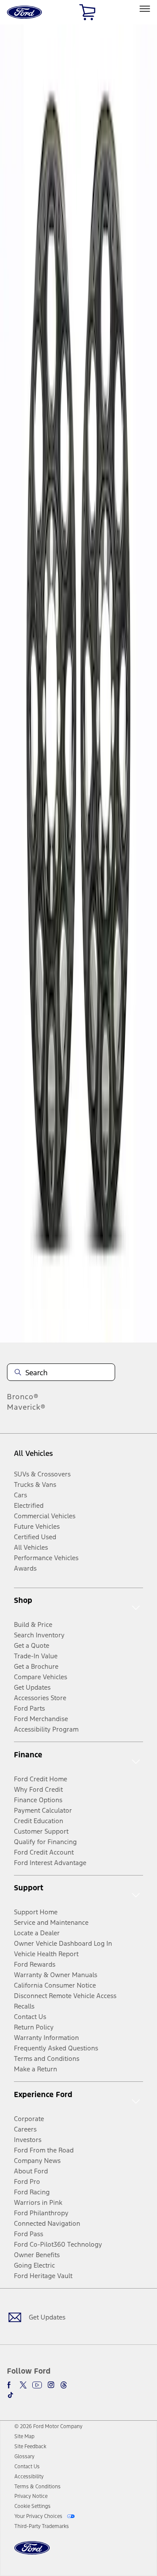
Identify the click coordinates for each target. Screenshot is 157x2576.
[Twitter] (23, 2385)
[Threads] (64, 2385)
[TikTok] (10, 2395)
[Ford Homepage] (32, 2553)
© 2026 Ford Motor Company (48, 2426)
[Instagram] (51, 2385)
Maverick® (26, 1407)
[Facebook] (10, 2385)
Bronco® (23, 1397)
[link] (24, 2436)
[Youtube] (37, 2385)
